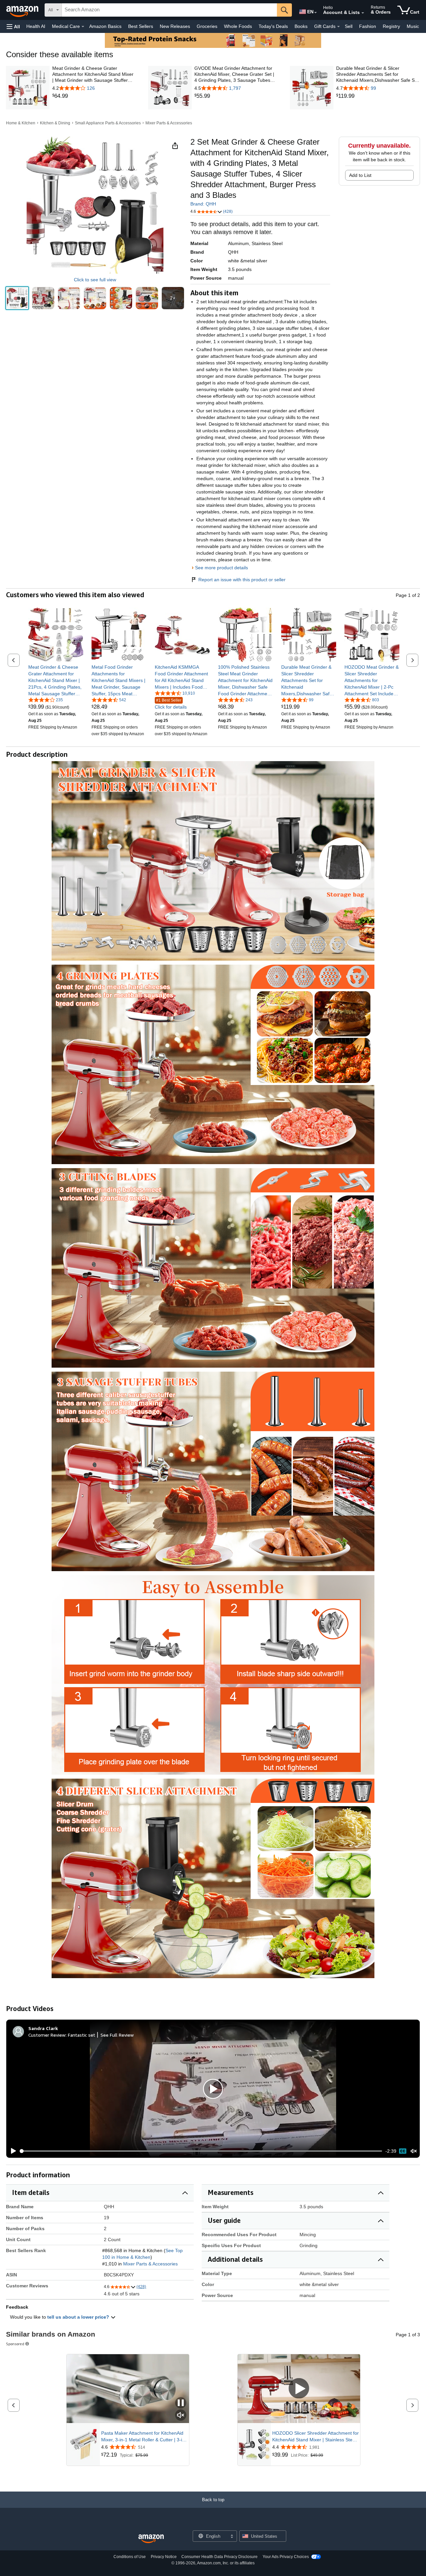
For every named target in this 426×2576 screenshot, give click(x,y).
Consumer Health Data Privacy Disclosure (219, 2557)
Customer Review (47, 2035)
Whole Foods (238, 26)
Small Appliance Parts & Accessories (108, 123)
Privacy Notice (164, 2557)
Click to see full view (95, 280)
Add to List (360, 175)
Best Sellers (141, 26)
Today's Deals (273, 26)
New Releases (175, 26)
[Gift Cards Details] (338, 27)
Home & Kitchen (21, 123)
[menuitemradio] (403, 2151)
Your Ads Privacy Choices (286, 2557)
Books (301, 26)
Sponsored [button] (15, 2344)
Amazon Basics (105, 26)
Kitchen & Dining (55, 123)
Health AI (36, 26)
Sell (349, 26)
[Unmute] (414, 2151)
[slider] (201, 2151)
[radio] (17, 298)
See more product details (221, 568)
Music (413, 26)
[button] (13, 26)
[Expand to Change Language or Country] (316, 13)
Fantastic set (82, 2035)
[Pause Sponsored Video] (181, 2403)
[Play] (12, 2151)
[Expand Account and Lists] (363, 13)
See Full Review (117, 2035)
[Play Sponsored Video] (299, 2389)
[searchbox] (169, 10)
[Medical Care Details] (83, 27)
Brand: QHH (203, 204)
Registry (391, 26)
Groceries (207, 26)
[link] (94, 96)
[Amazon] (23, 10)
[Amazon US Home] (151, 2539)
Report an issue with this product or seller (242, 580)
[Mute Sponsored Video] (181, 2416)
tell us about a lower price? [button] (79, 2317)
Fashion (368, 26)
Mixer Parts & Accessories (169, 123)
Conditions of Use (130, 2557)
